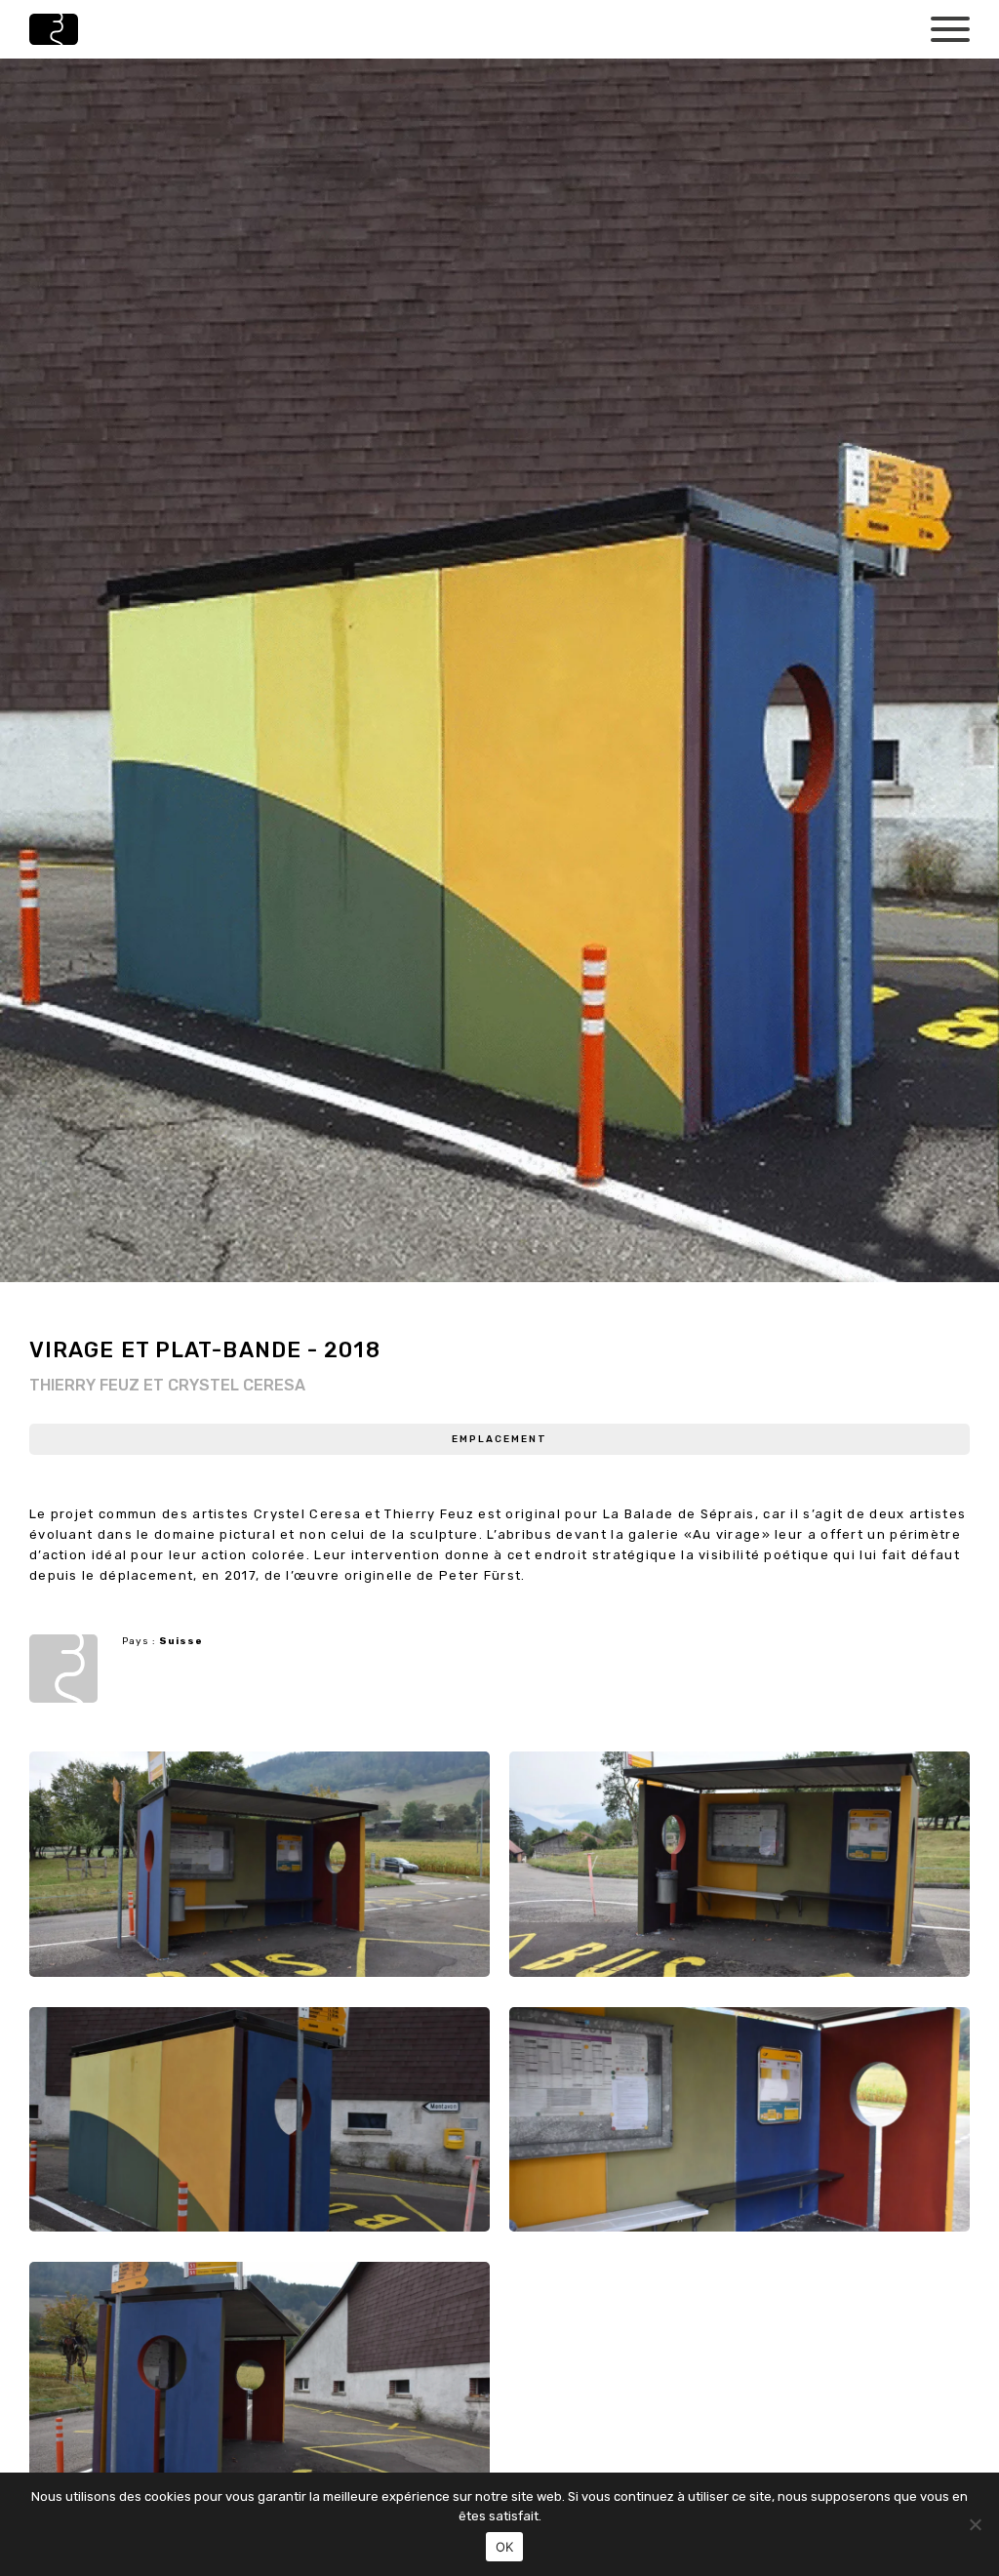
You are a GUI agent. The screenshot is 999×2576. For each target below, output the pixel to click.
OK (505, 2547)
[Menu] (950, 27)
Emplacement (499, 1439)
